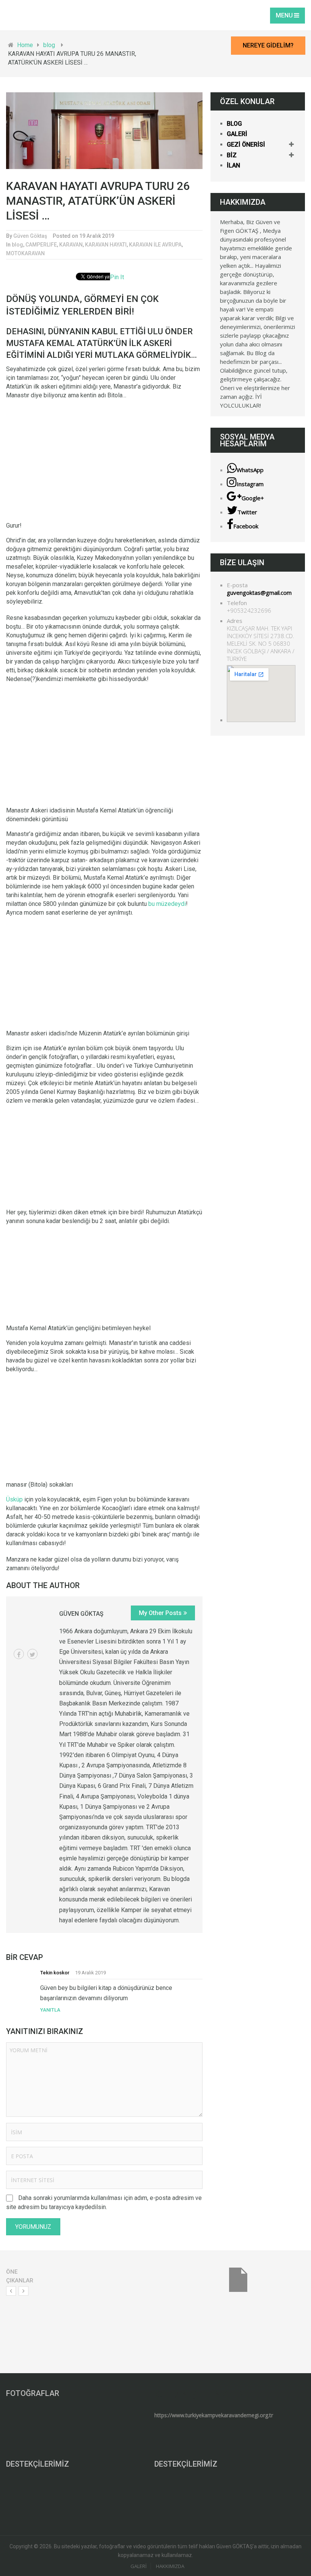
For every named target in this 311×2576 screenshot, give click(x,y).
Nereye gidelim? (268, 45)
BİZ (232, 155)
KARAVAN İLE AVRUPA (155, 245)
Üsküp (14, 1499)
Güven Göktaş (30, 236)
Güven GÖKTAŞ (81, 1614)
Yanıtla (50, 2010)
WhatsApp (250, 470)
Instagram (250, 484)
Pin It (117, 277)
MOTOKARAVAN (25, 253)
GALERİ (237, 134)
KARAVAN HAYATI (106, 245)
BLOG (234, 124)
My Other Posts (160, 1613)
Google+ (253, 498)
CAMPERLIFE (41, 245)
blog (17, 245)
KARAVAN (71, 245)
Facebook (246, 526)
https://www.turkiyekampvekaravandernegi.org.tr (214, 2415)
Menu (284, 15)
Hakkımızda (170, 2566)
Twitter (247, 512)
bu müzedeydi (167, 904)
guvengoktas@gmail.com (259, 593)
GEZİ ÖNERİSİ (246, 145)
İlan (233, 165)
